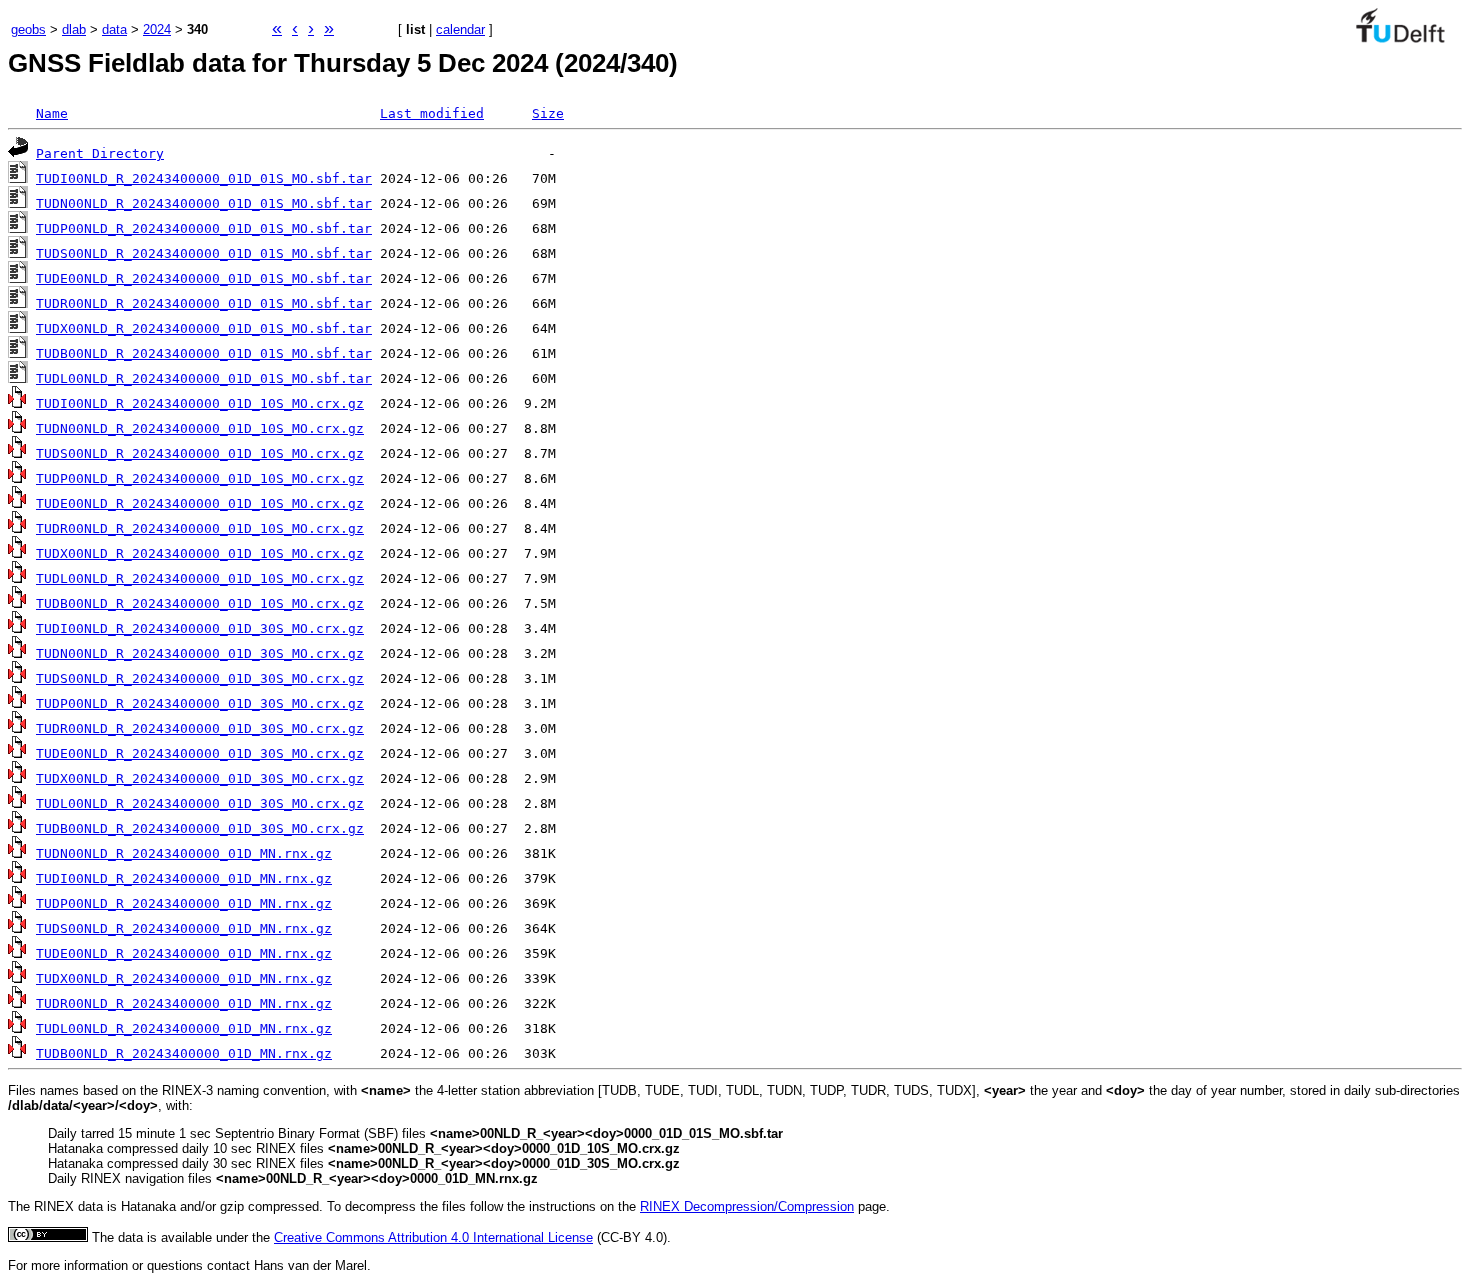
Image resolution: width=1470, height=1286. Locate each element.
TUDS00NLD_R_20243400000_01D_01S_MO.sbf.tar (204, 253)
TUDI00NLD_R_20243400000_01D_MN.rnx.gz (184, 878)
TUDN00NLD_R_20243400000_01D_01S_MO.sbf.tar (204, 203)
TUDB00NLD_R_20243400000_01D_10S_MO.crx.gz (200, 603)
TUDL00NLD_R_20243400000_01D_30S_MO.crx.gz (200, 803)
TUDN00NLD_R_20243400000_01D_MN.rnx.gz (184, 853)
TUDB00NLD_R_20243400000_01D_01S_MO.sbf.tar (204, 353)
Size (548, 113)
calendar (460, 29)
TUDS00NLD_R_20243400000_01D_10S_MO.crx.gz (200, 453)
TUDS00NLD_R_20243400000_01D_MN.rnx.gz (184, 928)
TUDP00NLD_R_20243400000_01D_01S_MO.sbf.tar (204, 228)
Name (52, 113)
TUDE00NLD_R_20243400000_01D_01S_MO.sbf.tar (204, 278)
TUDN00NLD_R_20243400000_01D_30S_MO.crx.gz (200, 653)
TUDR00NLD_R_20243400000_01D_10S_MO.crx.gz (200, 528)
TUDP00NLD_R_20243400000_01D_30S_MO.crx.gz (200, 703)
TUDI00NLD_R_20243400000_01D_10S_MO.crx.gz (200, 403)
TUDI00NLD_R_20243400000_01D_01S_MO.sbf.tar (204, 178)
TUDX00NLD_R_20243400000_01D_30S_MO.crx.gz (200, 778)
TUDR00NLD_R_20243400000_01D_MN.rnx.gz (184, 1003)
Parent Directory (100, 153)
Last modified (432, 113)
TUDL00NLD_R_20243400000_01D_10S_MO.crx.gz (200, 578)
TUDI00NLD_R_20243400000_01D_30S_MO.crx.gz (200, 628)
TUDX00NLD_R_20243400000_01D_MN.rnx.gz (184, 978)
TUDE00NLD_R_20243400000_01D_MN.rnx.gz (184, 953)
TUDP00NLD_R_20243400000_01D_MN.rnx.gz (184, 903)
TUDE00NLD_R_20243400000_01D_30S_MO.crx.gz (200, 753)
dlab (74, 29)
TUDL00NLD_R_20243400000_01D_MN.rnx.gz (184, 1028)
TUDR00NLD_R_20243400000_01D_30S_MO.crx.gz (200, 728)
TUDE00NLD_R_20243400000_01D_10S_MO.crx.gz (200, 503)
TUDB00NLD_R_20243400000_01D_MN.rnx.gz (184, 1053)
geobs (28, 29)
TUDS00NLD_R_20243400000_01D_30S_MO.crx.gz (200, 678)
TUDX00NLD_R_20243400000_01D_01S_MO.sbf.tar (204, 328)
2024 (157, 29)
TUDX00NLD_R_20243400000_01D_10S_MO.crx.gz (200, 553)
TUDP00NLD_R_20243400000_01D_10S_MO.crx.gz (200, 478)
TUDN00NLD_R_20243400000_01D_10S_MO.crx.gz (200, 428)
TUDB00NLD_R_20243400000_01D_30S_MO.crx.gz (200, 828)
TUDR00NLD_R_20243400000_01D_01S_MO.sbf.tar (204, 303)
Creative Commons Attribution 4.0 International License (433, 1237)
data (114, 29)
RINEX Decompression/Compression (747, 1206)
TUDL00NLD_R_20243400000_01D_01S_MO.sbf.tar (204, 378)
